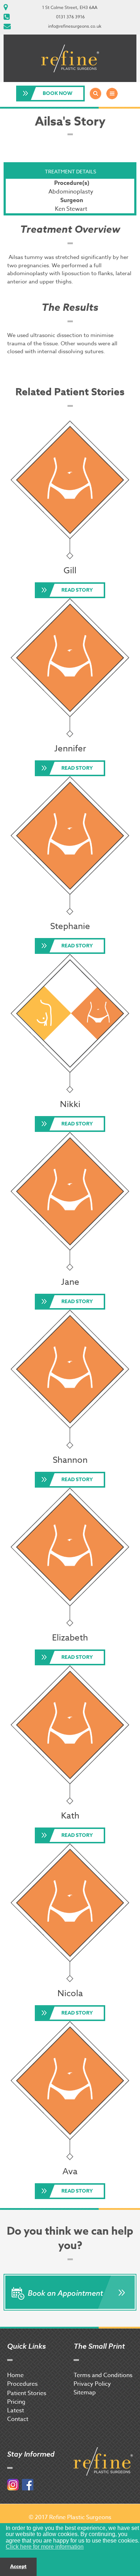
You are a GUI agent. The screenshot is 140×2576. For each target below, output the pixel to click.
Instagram (13, 2485)
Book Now (58, 93)
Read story (77, 590)
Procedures (22, 2384)
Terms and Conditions (103, 2375)
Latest (16, 2411)
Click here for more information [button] (45, 2547)
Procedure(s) (72, 183)
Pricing (16, 2402)
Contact (18, 2419)
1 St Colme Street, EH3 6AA (70, 7)
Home (15, 2375)
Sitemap (85, 2393)
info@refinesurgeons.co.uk (75, 26)
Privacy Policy (92, 2384)
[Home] (70, 58)
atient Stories (29, 2393)
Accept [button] (18, 2566)
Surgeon (72, 200)
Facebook (28, 2485)
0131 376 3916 (70, 17)
